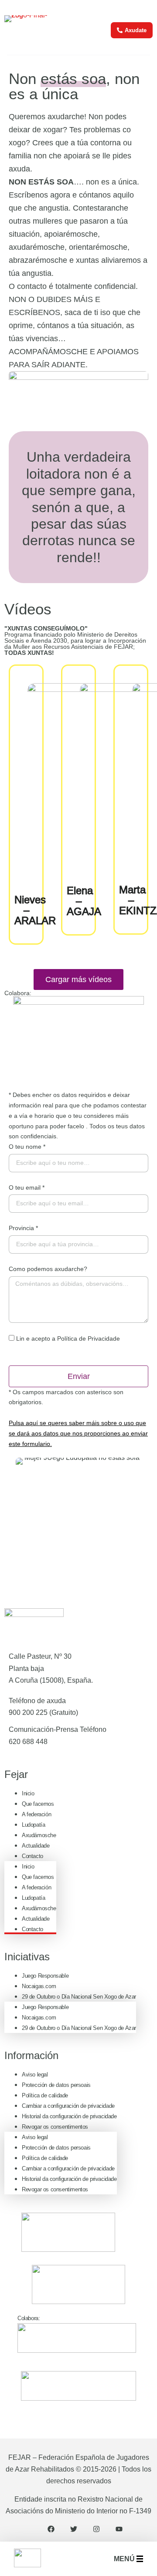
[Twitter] (74, 2529)
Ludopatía (33, 1825)
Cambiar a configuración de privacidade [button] (68, 2106)
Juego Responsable (45, 1976)
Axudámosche (39, 1835)
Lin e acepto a (68, 1338)
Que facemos (38, 1804)
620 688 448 (28, 1742)
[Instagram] (96, 2529)
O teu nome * (27, 1147)
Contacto (32, 1856)
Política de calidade (45, 2095)
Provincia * (23, 1228)
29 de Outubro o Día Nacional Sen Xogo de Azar (79, 1997)
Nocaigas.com (39, 1986)
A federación (36, 1814)
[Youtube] (119, 2529)
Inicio (28, 1793)
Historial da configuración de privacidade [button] (69, 2116)
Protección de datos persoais (56, 2085)
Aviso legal (35, 2075)
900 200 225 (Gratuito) (43, 1712)
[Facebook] (51, 2529)
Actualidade (36, 1846)
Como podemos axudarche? (48, 1269)
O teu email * (27, 1187)
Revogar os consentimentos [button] (55, 2127)
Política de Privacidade (89, 1338)
